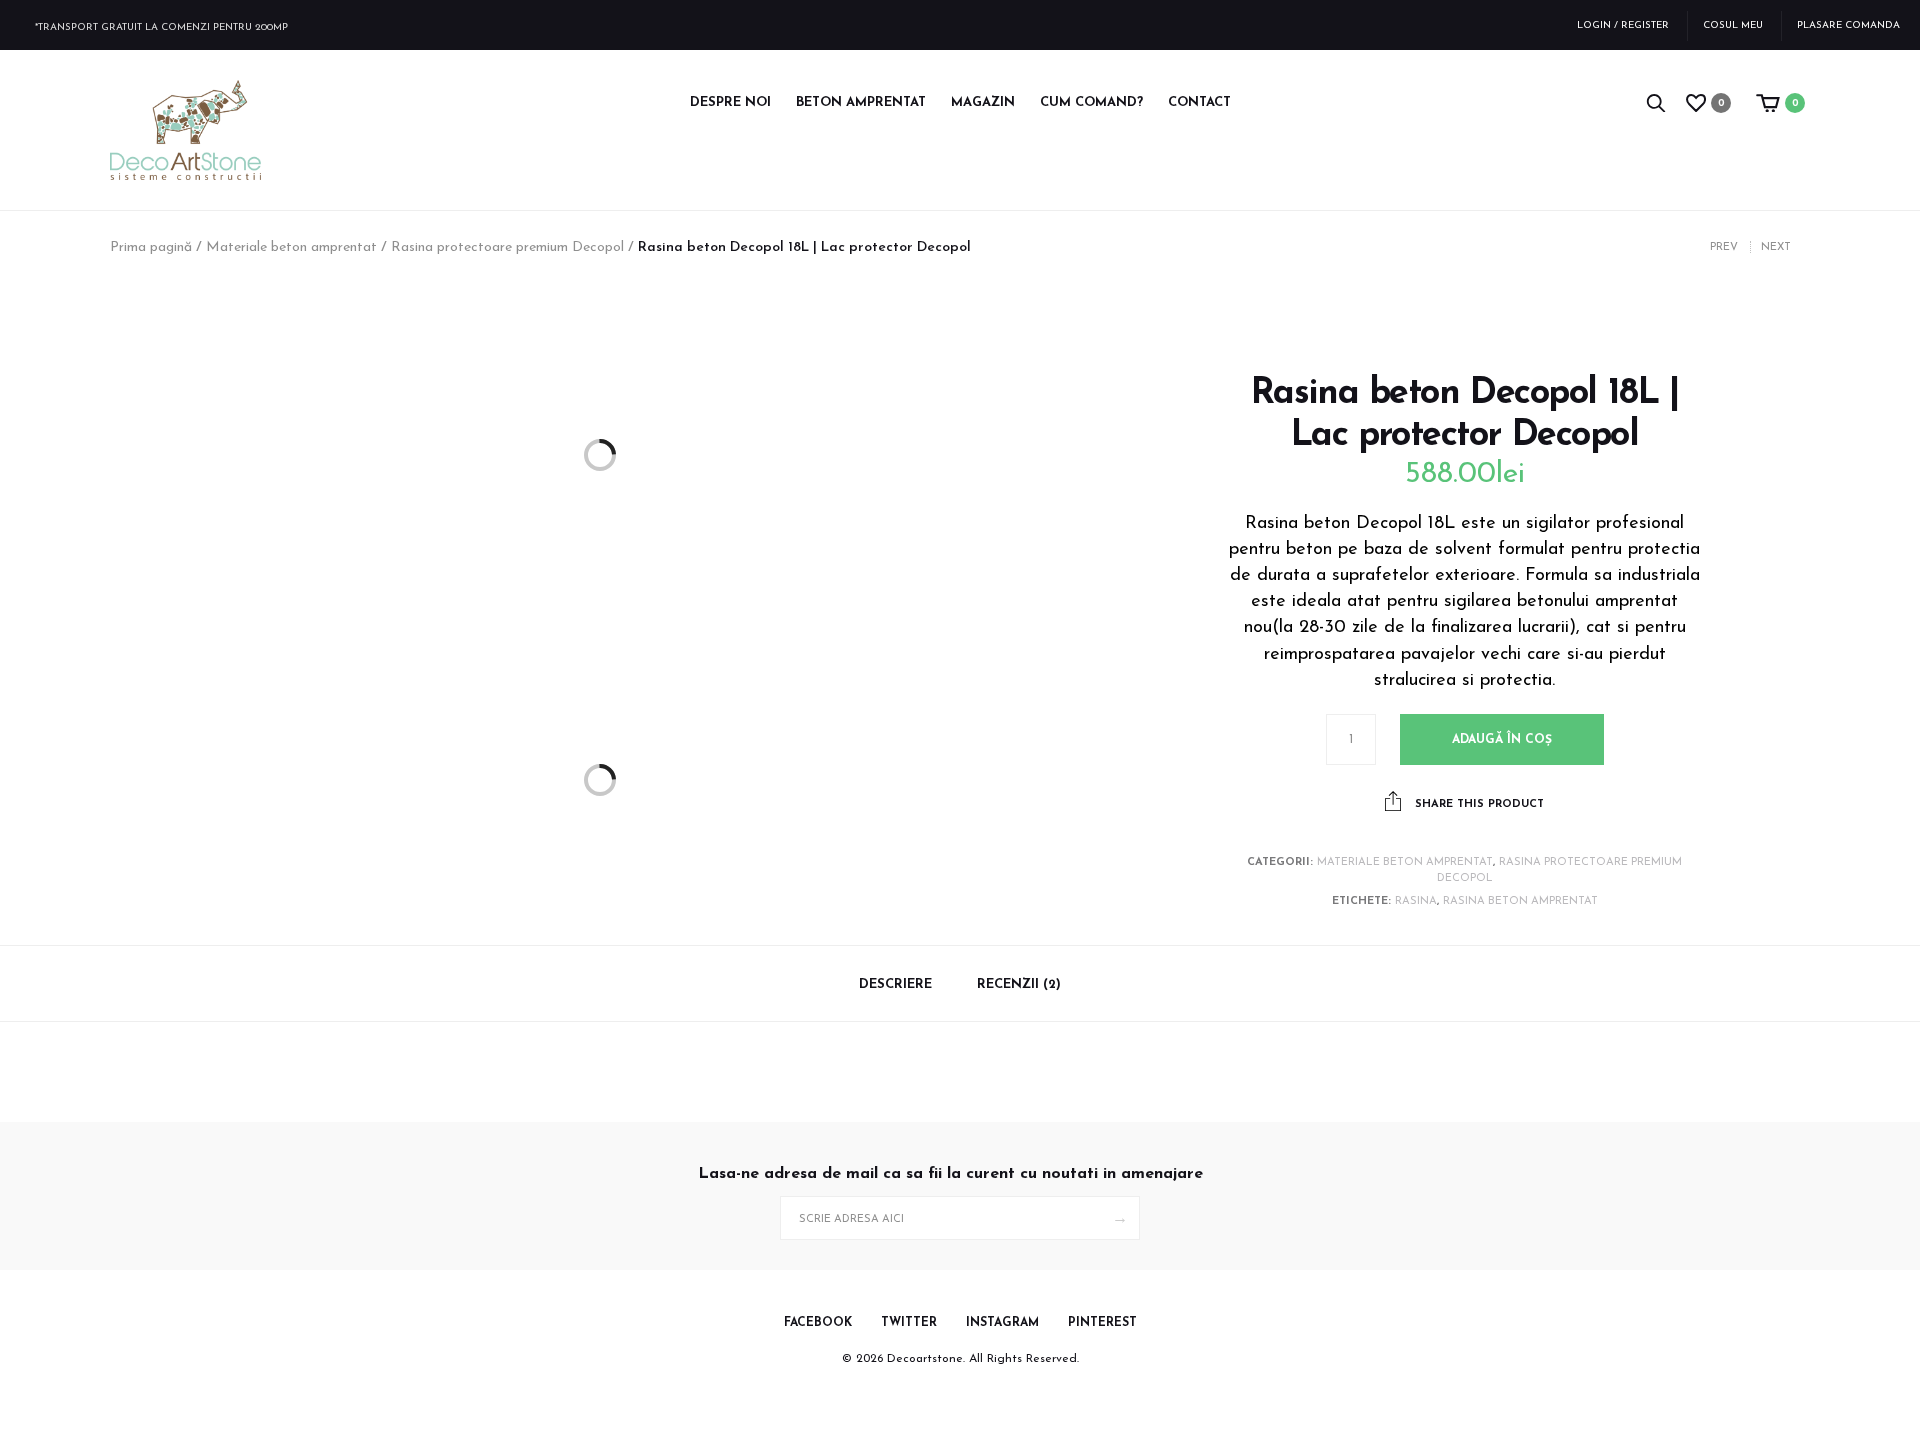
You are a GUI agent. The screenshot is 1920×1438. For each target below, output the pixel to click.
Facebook (818, 1323)
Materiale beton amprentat (291, 247)
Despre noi (730, 102)
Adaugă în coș (1502, 740)
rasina (1416, 901)
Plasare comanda (1848, 25)
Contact (1199, 102)
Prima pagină (151, 247)
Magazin (983, 102)
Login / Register (1623, 25)
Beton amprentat (861, 102)
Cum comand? (1091, 102)
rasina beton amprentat (1520, 901)
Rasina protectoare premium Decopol (507, 247)
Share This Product (1477, 804)
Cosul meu (1733, 25)
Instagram (1002, 1323)
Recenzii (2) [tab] (1019, 984)
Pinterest (1102, 1323)
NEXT (1776, 247)
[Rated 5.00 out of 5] (1465, 342)
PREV (1724, 247)
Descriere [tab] (895, 984)
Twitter (909, 1323)
